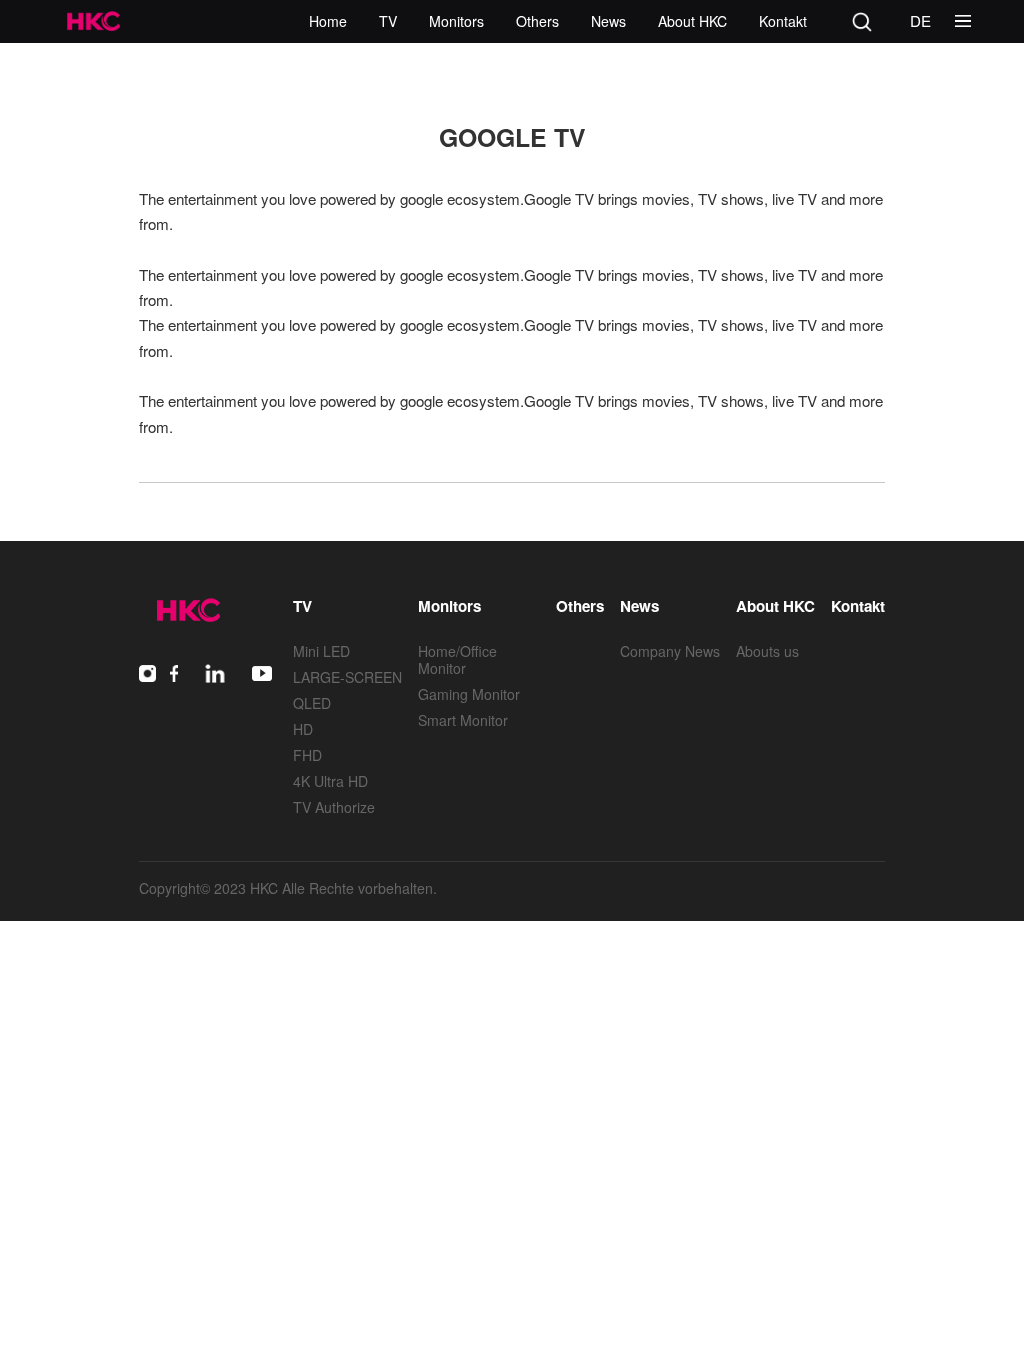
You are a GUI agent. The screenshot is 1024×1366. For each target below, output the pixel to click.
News (608, 21)
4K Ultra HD (330, 781)
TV (388, 21)
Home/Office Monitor (457, 659)
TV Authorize (334, 807)
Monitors (456, 21)
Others (537, 21)
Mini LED (321, 651)
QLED (312, 703)
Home (328, 21)
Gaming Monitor (469, 694)
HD (303, 729)
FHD (307, 755)
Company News (670, 651)
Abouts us (767, 651)
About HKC (692, 21)
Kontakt (783, 21)
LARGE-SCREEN (347, 677)
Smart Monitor (463, 720)
